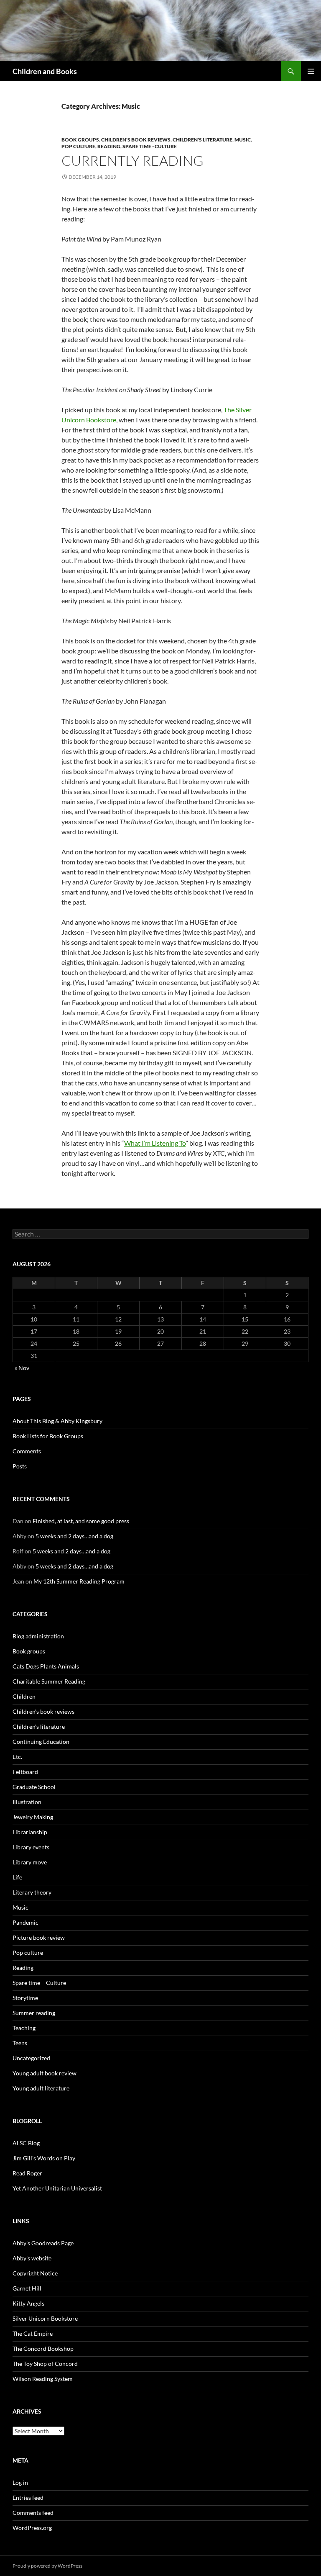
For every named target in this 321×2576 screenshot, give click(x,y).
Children (24, 1696)
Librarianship (30, 1832)
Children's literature (203, 140)
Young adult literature (41, 2088)
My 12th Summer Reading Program (79, 1581)
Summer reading (34, 2013)
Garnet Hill (27, 2288)
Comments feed (33, 2513)
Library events (31, 1847)
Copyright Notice (35, 2273)
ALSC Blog (26, 2143)
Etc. (17, 1757)
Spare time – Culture (39, 1983)
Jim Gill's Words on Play (44, 2158)
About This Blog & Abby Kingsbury (57, 1421)
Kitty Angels (28, 2303)
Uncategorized (31, 2058)
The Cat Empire (33, 2333)
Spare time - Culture (150, 146)
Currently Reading (132, 161)
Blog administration (38, 1636)
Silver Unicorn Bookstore (45, 2318)
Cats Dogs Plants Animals (46, 1666)
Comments (27, 1451)
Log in (20, 2482)
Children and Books (45, 71)
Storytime (25, 1998)
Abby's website (32, 2258)
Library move (30, 1862)
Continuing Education (41, 1742)
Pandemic (25, 1922)
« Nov (22, 1368)
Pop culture (78, 146)
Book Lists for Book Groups (48, 1436)
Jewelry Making (33, 1817)
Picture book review (39, 1937)
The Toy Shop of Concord (45, 2364)
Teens (20, 2043)
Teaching (24, 2028)
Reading (109, 146)
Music (243, 140)
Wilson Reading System (43, 2379)
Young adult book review (45, 2073)
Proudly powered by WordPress (47, 2566)
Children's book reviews (136, 140)
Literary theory (32, 1892)
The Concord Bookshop (43, 2348)
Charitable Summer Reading (49, 1681)
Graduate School (34, 1787)
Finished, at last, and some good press (81, 1521)
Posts (20, 1466)
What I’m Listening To (155, 1143)
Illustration (27, 1802)
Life (17, 1877)
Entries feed (28, 2498)
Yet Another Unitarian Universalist (57, 2188)
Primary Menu (311, 71)
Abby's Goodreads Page (43, 2243)
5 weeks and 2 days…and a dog (74, 1536)
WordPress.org (32, 2528)
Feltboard (25, 1772)
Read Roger (27, 2173)
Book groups (80, 140)
